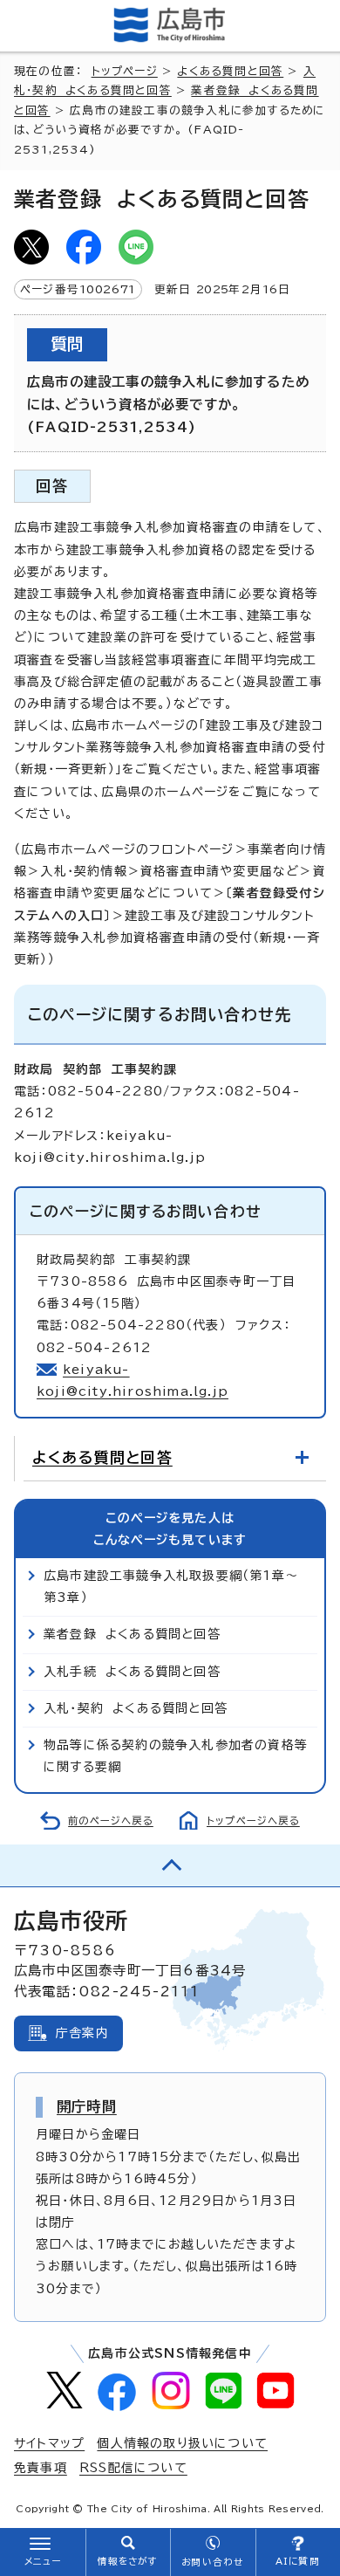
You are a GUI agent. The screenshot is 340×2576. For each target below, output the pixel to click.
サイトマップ (49, 2443)
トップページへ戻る (253, 1820)
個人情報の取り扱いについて (182, 2443)
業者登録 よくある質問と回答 (132, 1634)
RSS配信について (133, 2468)
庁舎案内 (82, 2033)
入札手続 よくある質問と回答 (132, 1672)
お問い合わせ (212, 2562)
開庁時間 (87, 2106)
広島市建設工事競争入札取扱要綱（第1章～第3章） (171, 1587)
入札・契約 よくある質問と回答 (136, 1708)
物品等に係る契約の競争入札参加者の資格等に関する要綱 (176, 1756)
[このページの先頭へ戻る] (170, 1865)
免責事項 (41, 2468)
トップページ (125, 71)
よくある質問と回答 (230, 71)
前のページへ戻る (111, 1820)
